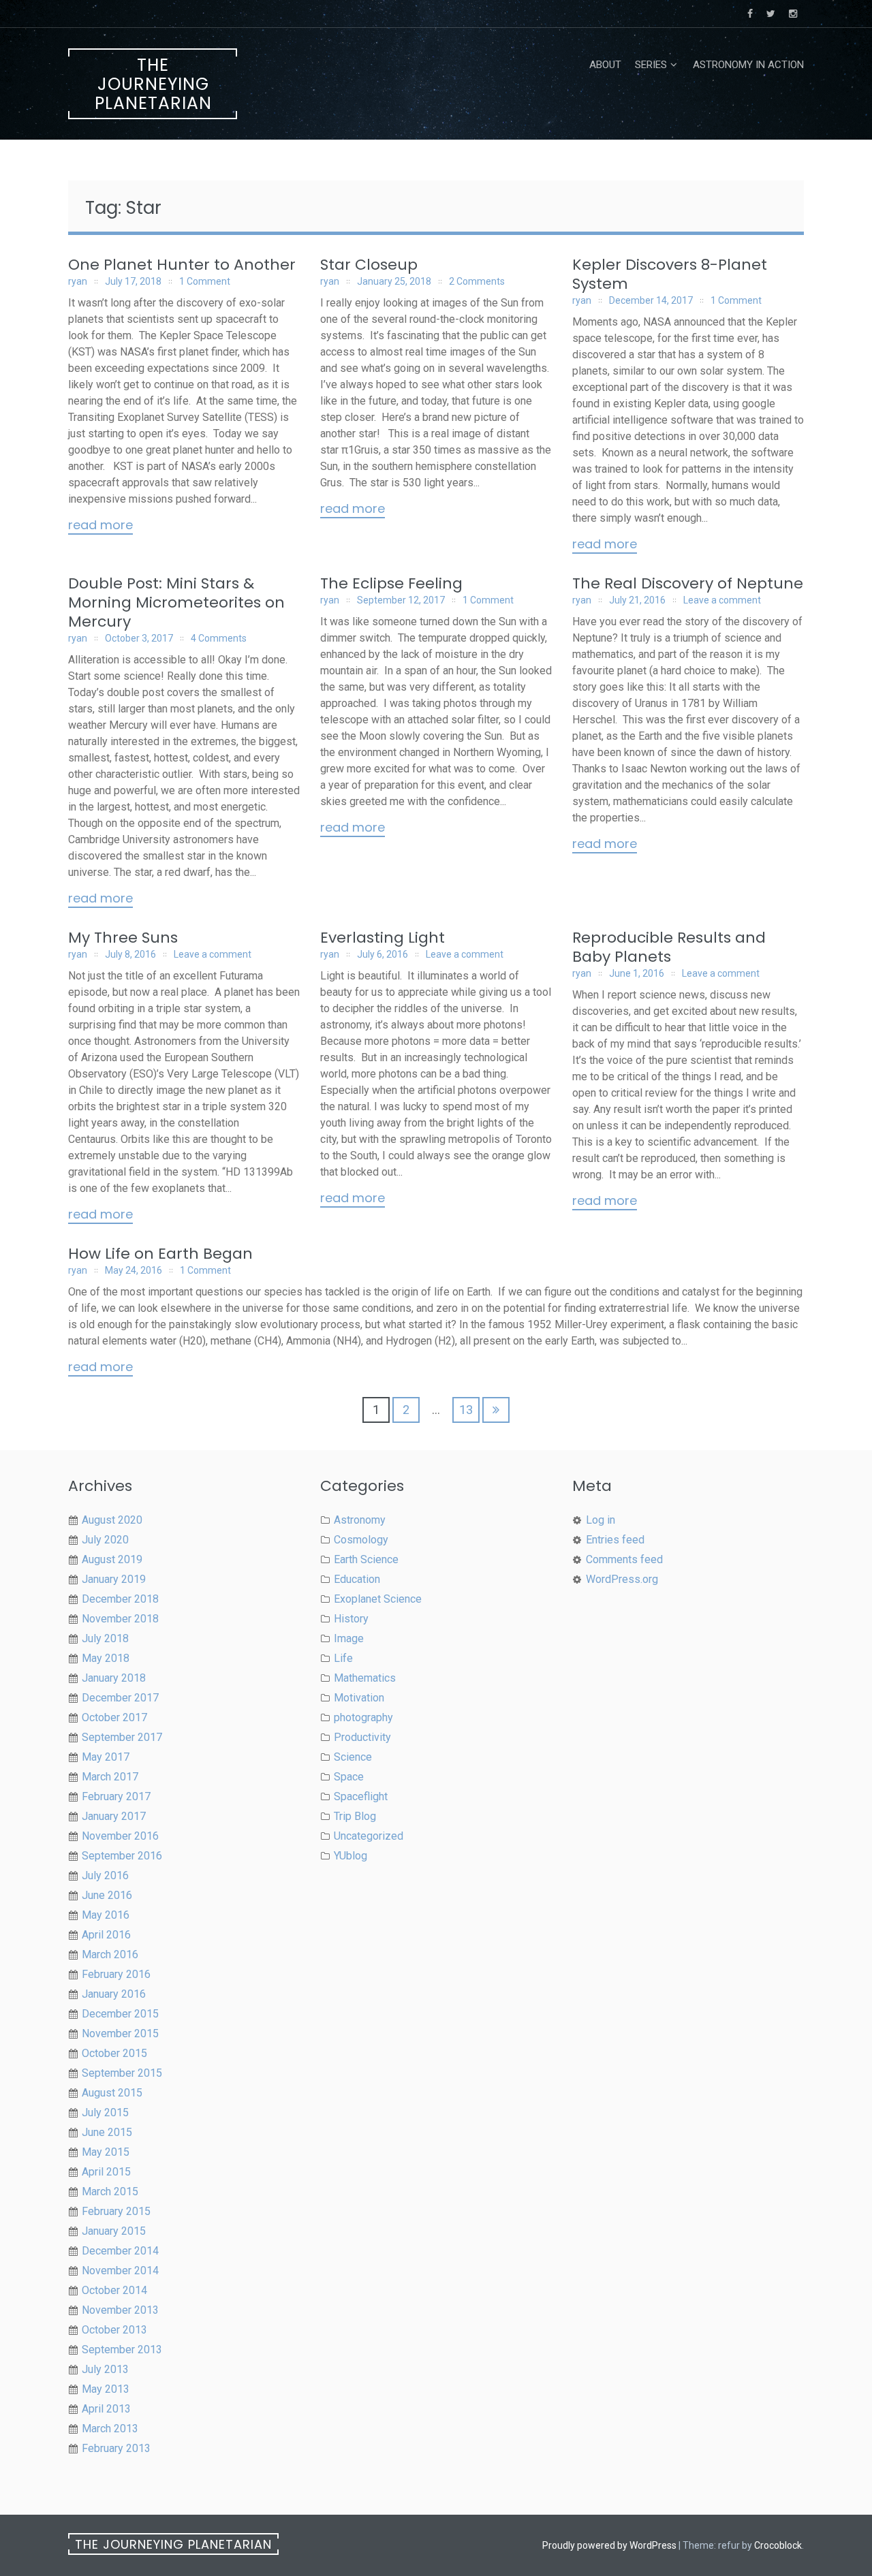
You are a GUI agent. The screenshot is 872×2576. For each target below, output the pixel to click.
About (605, 65)
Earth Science (366, 1559)
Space (349, 1777)
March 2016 (110, 1954)
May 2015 (106, 2152)
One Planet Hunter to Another (182, 265)
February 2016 (116, 1974)
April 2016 (106, 1935)
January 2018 (114, 1678)
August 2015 (112, 2093)
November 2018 (120, 1619)
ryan (78, 281)
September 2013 (122, 2350)
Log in (601, 1520)
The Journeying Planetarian (153, 84)
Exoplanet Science (378, 1599)
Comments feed (624, 1559)
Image (349, 1638)
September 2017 (122, 1737)
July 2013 (105, 2369)
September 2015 (122, 2073)
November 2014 (120, 2271)
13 (466, 1410)
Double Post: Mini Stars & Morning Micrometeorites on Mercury (176, 602)
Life (343, 1658)
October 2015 (114, 2053)
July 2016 (105, 1875)
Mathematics (365, 1678)
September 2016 (122, 1856)
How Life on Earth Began (160, 1254)
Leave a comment (722, 600)
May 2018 (106, 1658)
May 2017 (106, 1757)
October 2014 (114, 2290)
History (351, 1619)
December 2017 (120, 1698)
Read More (100, 526)
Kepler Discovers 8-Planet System (670, 274)
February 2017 (116, 1796)
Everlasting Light (383, 938)
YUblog (351, 1856)
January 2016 (114, 1994)
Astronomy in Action (748, 65)
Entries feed (615, 1540)
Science (353, 1757)
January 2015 (114, 2231)
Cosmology (361, 1540)
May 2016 (106, 1915)
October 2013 (114, 2330)
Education (357, 1579)
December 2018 (120, 1599)
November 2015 (120, 2033)
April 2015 (106, 2172)
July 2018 (105, 1638)
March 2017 (110, 1777)
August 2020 (112, 1520)
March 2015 (110, 2192)
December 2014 (120, 2251)
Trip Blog (355, 1816)
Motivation (359, 1698)
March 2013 (110, 2429)
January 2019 (114, 1579)
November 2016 (120, 1836)
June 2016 (107, 1895)
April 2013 (106, 2409)
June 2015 (107, 2132)
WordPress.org (622, 1579)
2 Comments (477, 281)
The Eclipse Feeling (391, 583)
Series (651, 65)
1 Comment (205, 281)
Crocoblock (778, 2545)
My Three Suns (123, 938)
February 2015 (116, 2211)
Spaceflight (361, 1796)
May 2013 (106, 2389)
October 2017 (114, 1717)
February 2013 (116, 2448)
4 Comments (219, 638)
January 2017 (114, 1816)
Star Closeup (369, 265)
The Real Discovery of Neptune (688, 583)
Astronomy (360, 1520)
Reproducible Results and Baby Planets (669, 947)
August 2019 (112, 1559)
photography (363, 1717)
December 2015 (120, 2014)
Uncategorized (369, 1836)
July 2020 (105, 1540)
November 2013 (120, 2310)
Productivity (362, 1737)
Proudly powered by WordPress (609, 2545)
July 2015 (105, 2112)
